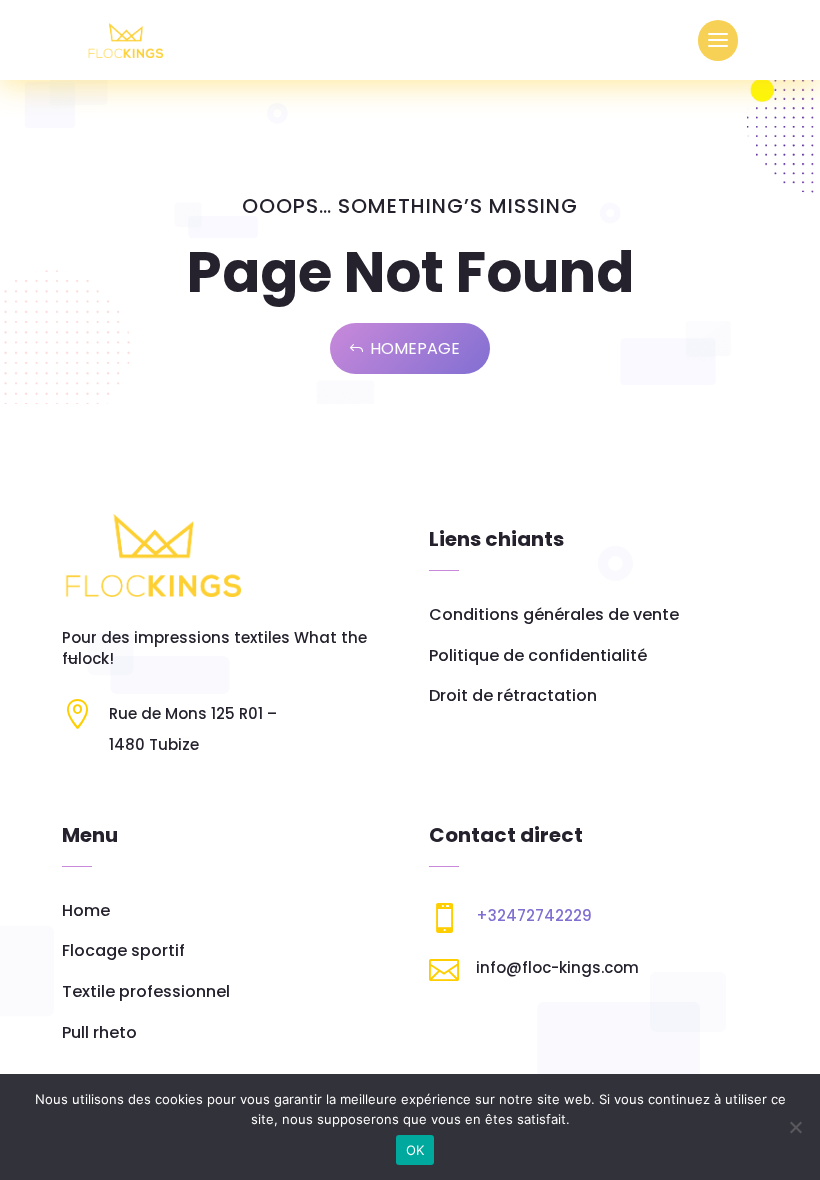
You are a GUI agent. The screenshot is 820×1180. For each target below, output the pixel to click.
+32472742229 (534, 915)
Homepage (415, 348)
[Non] (795, 1127)
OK (415, 1150)
